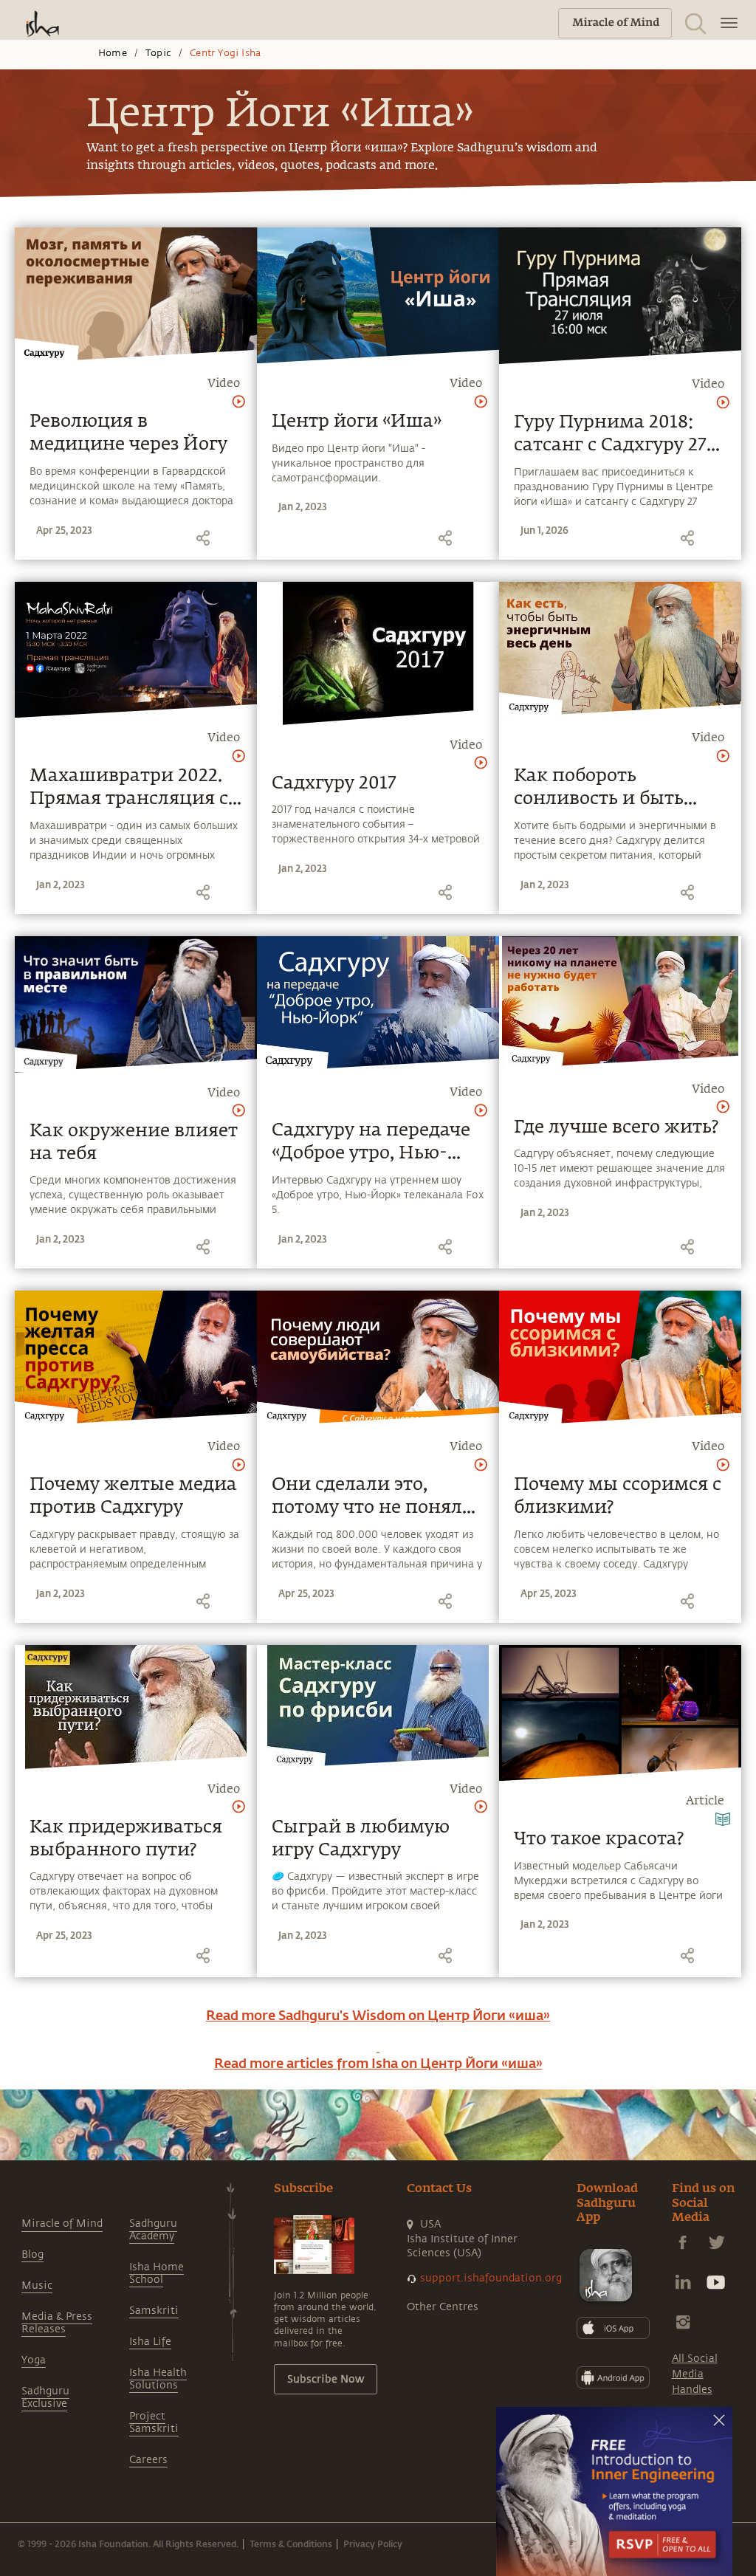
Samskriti (154, 2311)
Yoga (34, 2360)
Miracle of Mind (62, 2223)
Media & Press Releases (57, 2323)
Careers (148, 2460)
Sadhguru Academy (153, 2230)
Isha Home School (157, 2273)
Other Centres (443, 2307)
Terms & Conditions (291, 2544)
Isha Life (150, 2342)
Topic (158, 53)
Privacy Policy (373, 2544)
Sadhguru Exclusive (45, 2397)
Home (113, 53)
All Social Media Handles (695, 2374)
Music (37, 2285)
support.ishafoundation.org (491, 2278)
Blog (32, 2254)
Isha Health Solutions (158, 2379)
